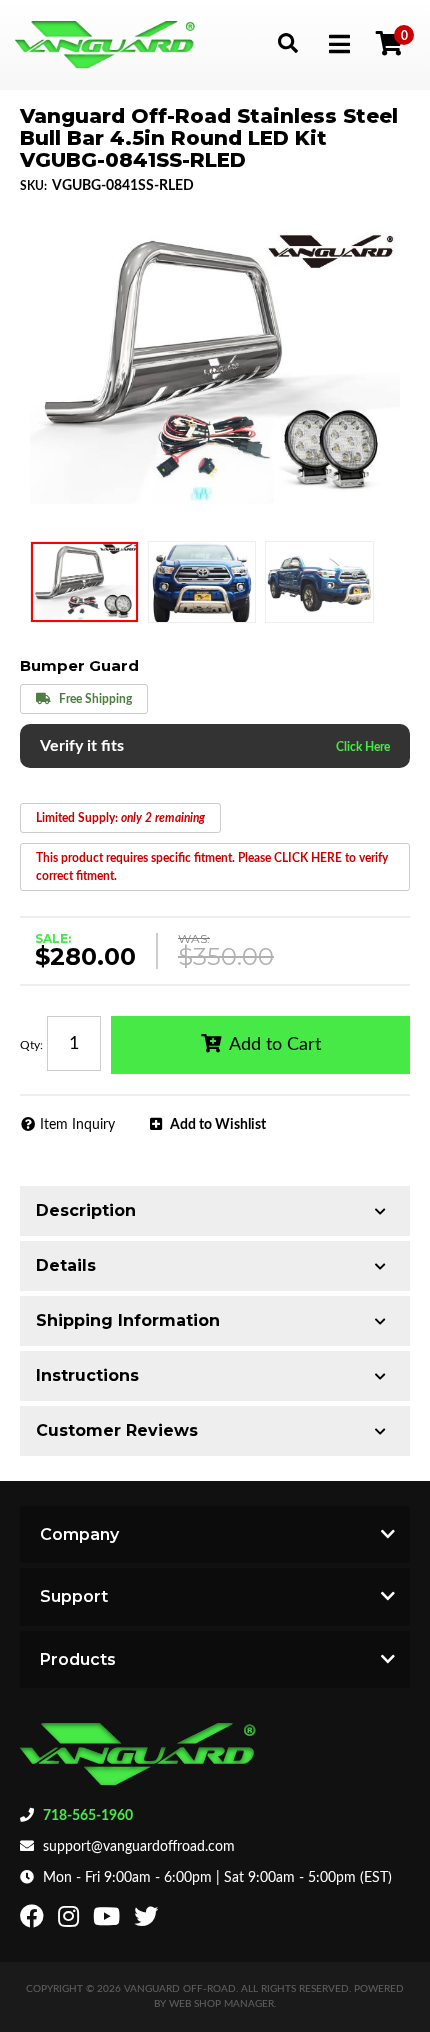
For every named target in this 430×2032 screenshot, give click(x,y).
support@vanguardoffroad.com (139, 1847)
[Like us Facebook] (34, 1921)
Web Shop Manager (221, 2004)
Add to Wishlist (218, 1125)
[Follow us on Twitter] (148, 1921)
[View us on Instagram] (71, 1921)
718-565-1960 (88, 1816)
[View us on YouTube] (109, 1921)
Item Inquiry (77, 1125)
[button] (287, 42)
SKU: (33, 186)
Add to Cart (275, 1045)
